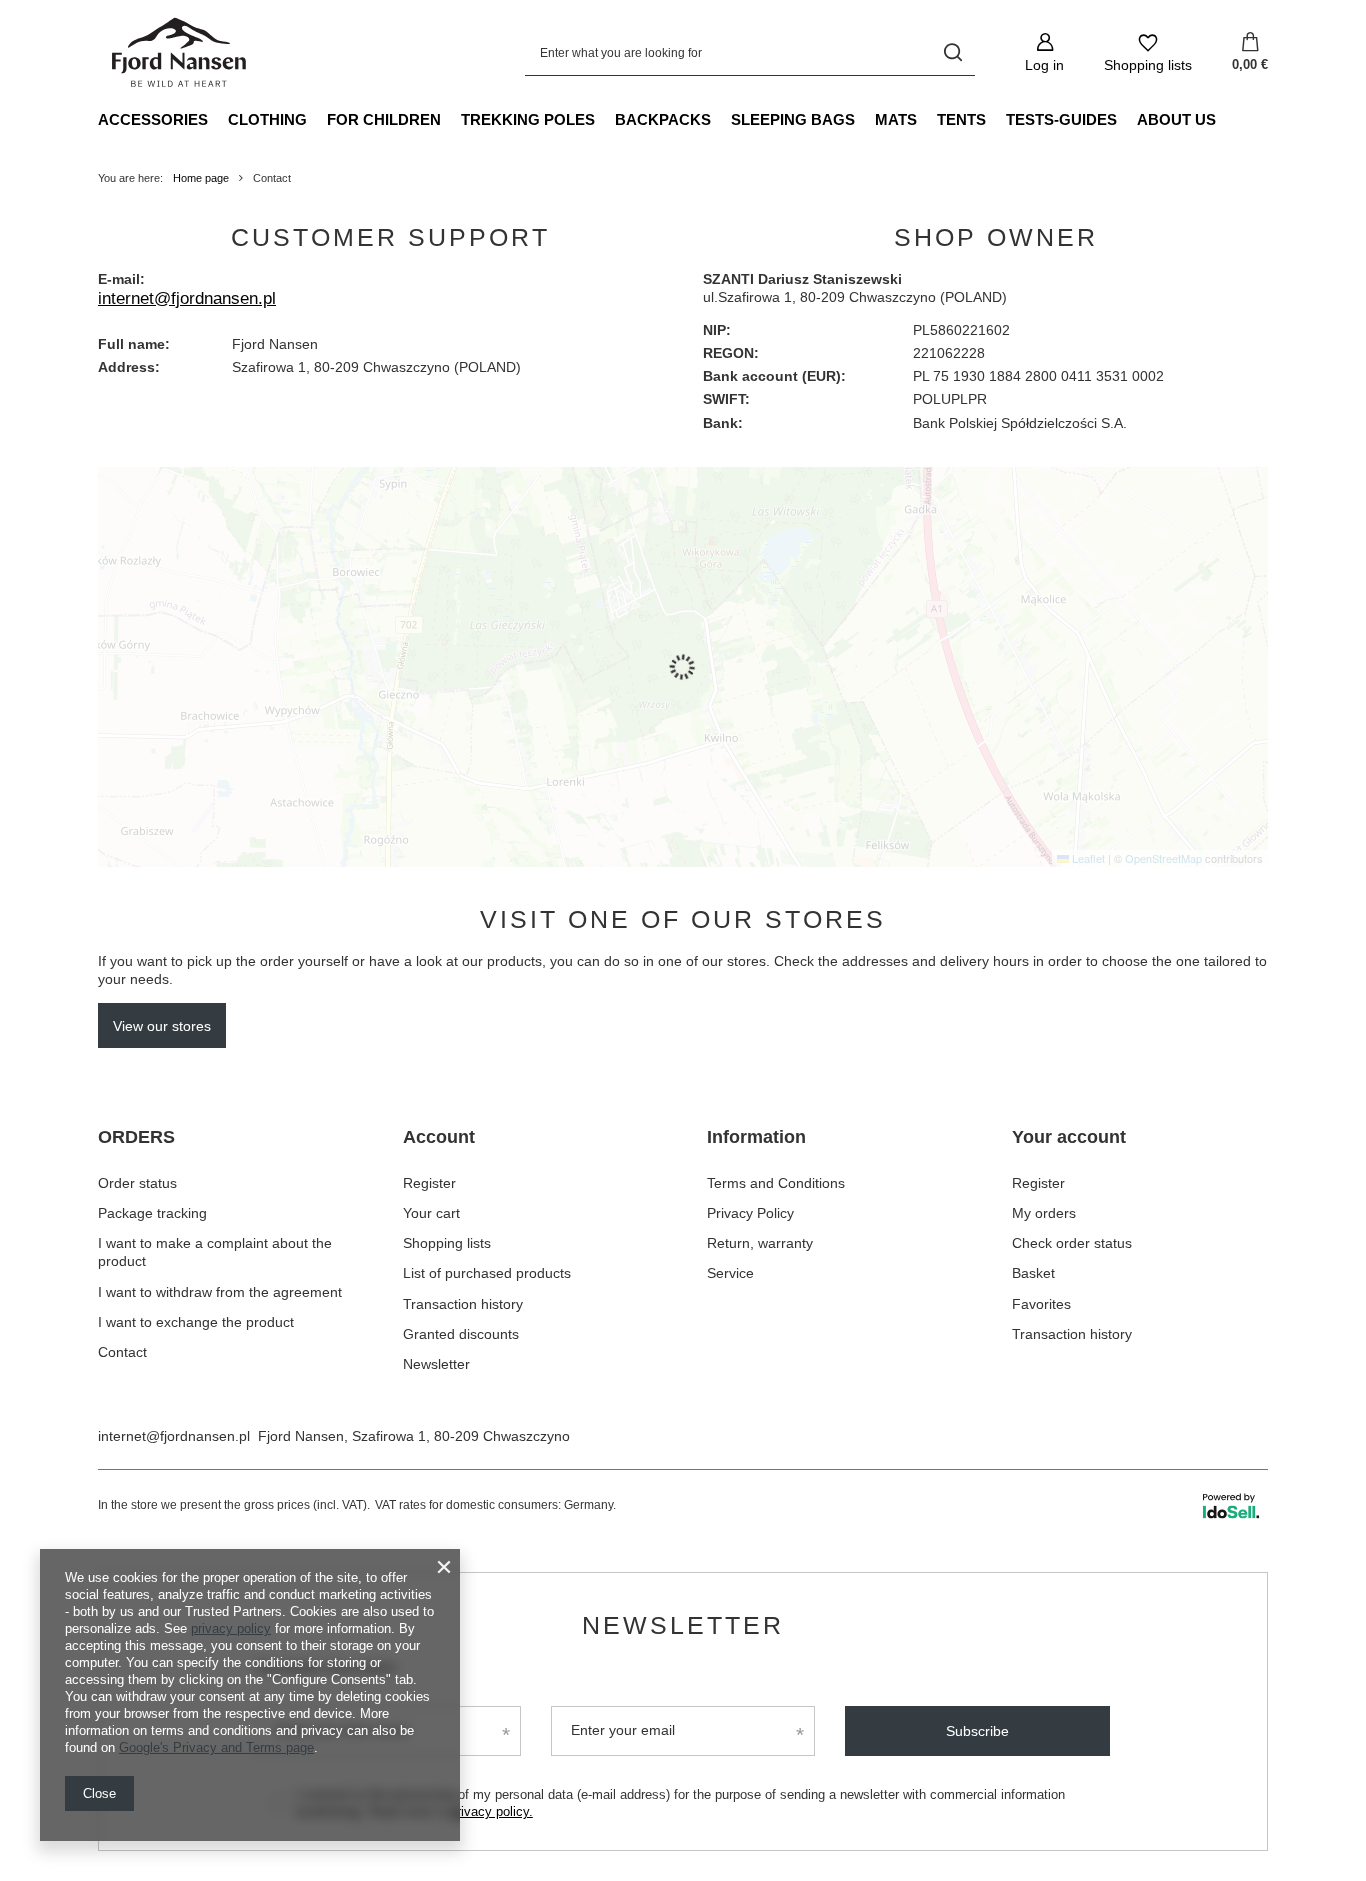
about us (1176, 119)
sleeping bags (793, 119)
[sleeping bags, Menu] (865, 119)
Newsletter (436, 1364)
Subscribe (977, 1731)
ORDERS (136, 1137)
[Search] (952, 52)
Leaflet (1087, 858)
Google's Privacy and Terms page (216, 1747)
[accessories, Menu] (218, 119)
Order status (137, 1183)
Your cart (431, 1213)
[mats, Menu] (927, 119)
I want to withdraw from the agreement (220, 1292)
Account (439, 1137)
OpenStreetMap (1163, 858)
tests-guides (1061, 119)
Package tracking (152, 1213)
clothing (267, 119)
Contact (122, 1352)
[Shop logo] (180, 53)
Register (429, 1183)
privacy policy (231, 1628)
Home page (201, 178)
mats (896, 119)
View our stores (162, 1026)
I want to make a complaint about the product (215, 1252)
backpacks (663, 119)
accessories (153, 119)
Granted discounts (461, 1334)
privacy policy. (491, 1811)
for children (384, 119)
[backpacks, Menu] (721, 119)
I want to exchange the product (196, 1322)
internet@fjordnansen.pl (187, 298)
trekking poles (528, 119)
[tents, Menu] (996, 119)
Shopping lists (447, 1243)
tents (961, 119)
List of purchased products (487, 1273)
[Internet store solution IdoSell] (1231, 1506)
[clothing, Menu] (317, 119)
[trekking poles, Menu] (605, 119)
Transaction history (463, 1304)
